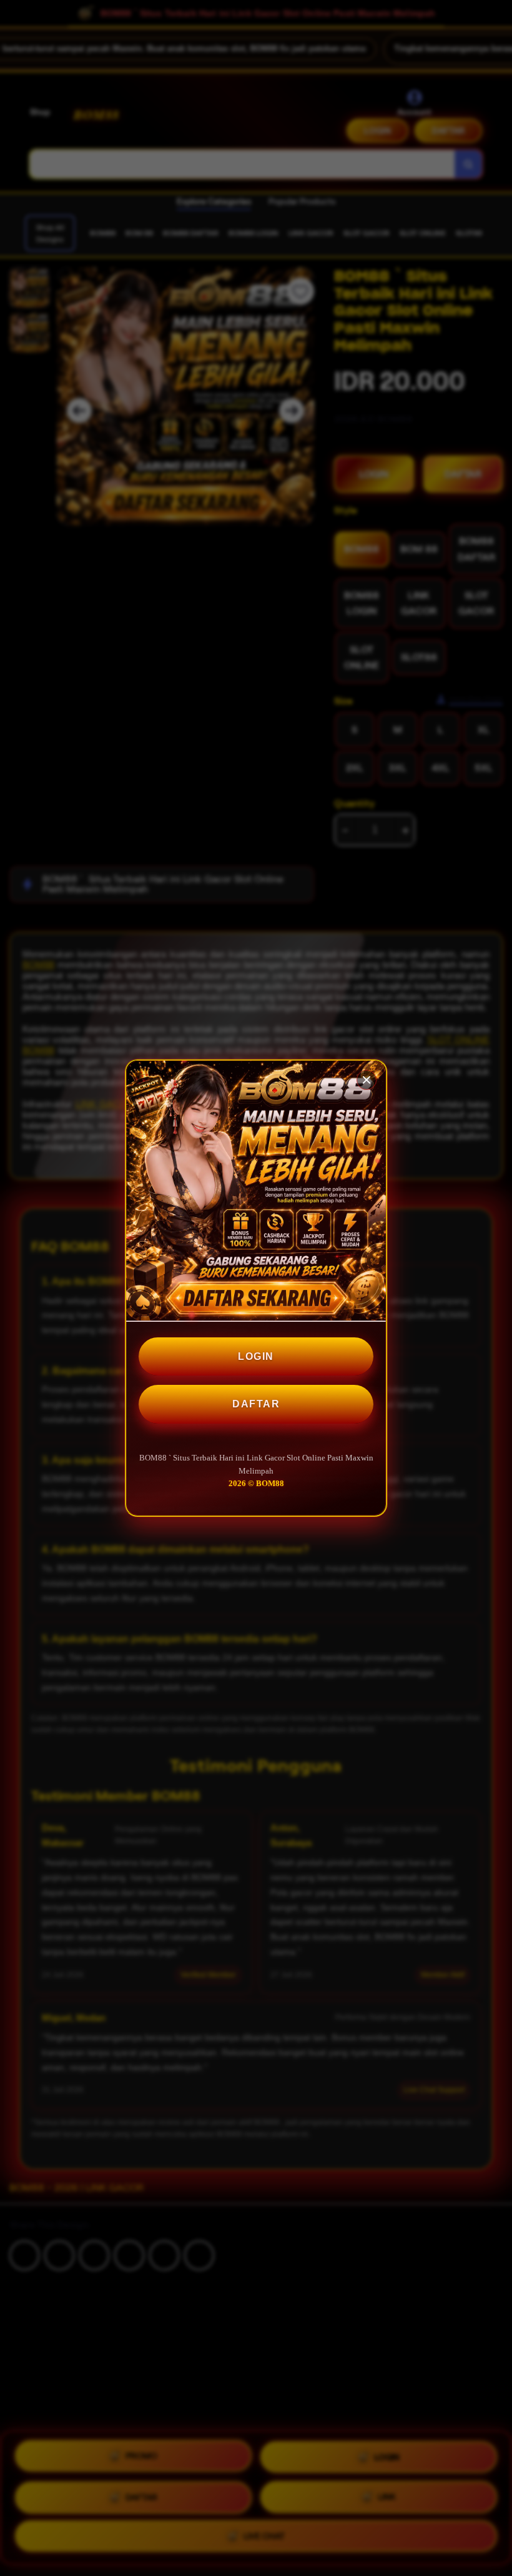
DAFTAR (256, 1404)
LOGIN (256, 1356)
